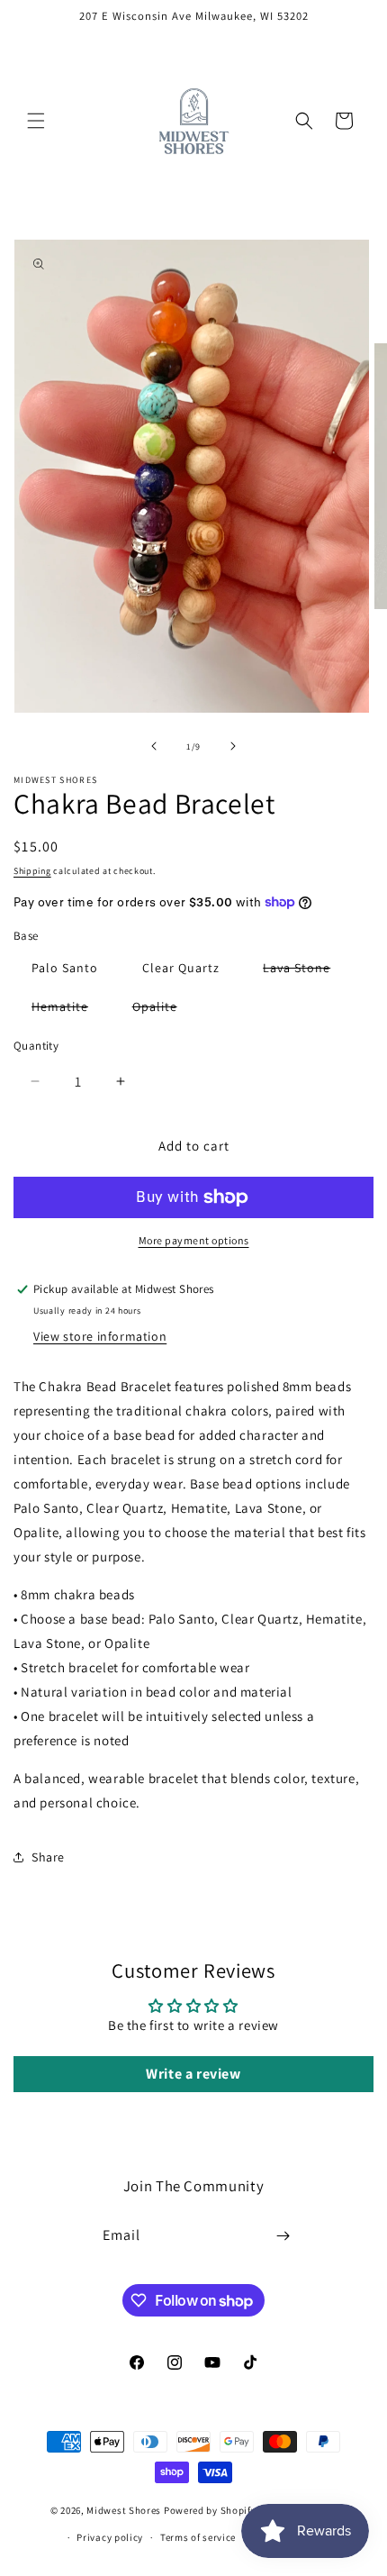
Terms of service (198, 2537)
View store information (100, 1336)
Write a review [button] (193, 2074)
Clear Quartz (181, 968)
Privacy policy (110, 2537)
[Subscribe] (283, 2236)
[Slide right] (233, 746)
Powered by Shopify (210, 2510)
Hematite (69, 1010)
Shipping (32, 871)
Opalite (164, 1010)
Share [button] (48, 1857)
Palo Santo (65, 968)
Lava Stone (306, 971)
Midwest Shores (124, 2510)
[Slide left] (154, 746)
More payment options (194, 1240)
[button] (36, 121)
